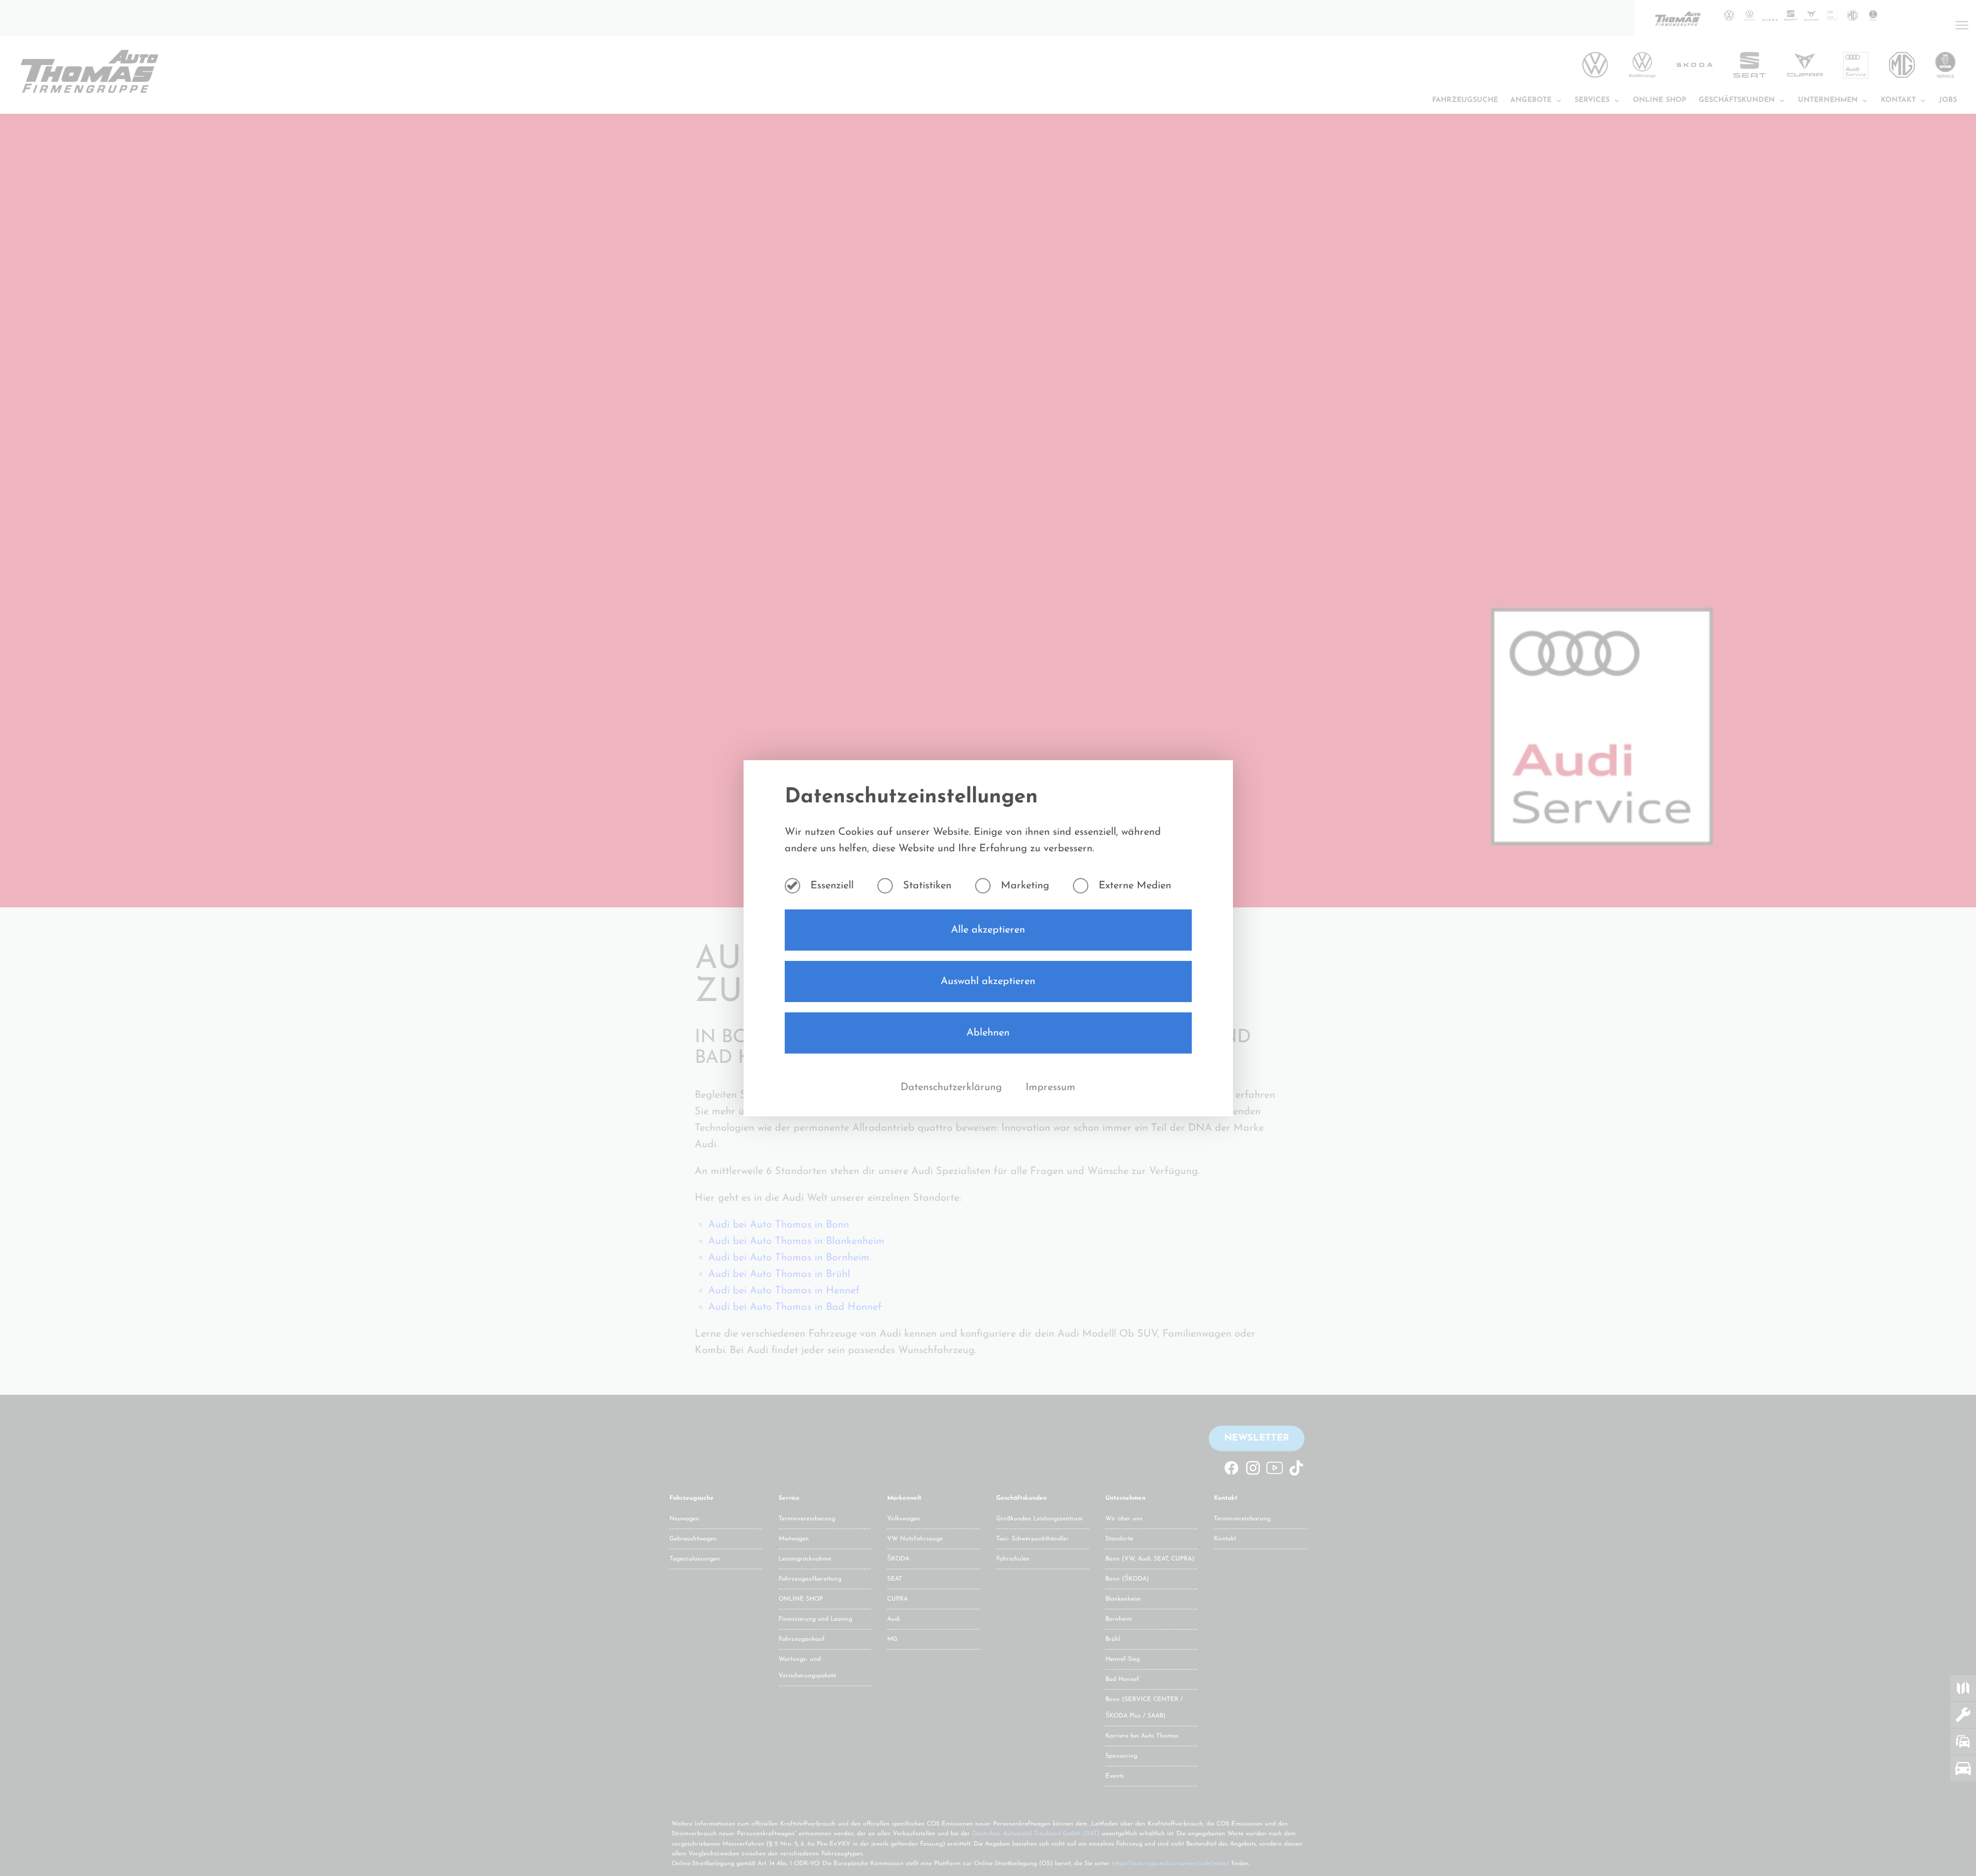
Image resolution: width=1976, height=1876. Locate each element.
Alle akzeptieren (988, 930)
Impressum (1051, 1088)
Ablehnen (988, 1033)
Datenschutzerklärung (953, 1088)
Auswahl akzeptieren (988, 981)
